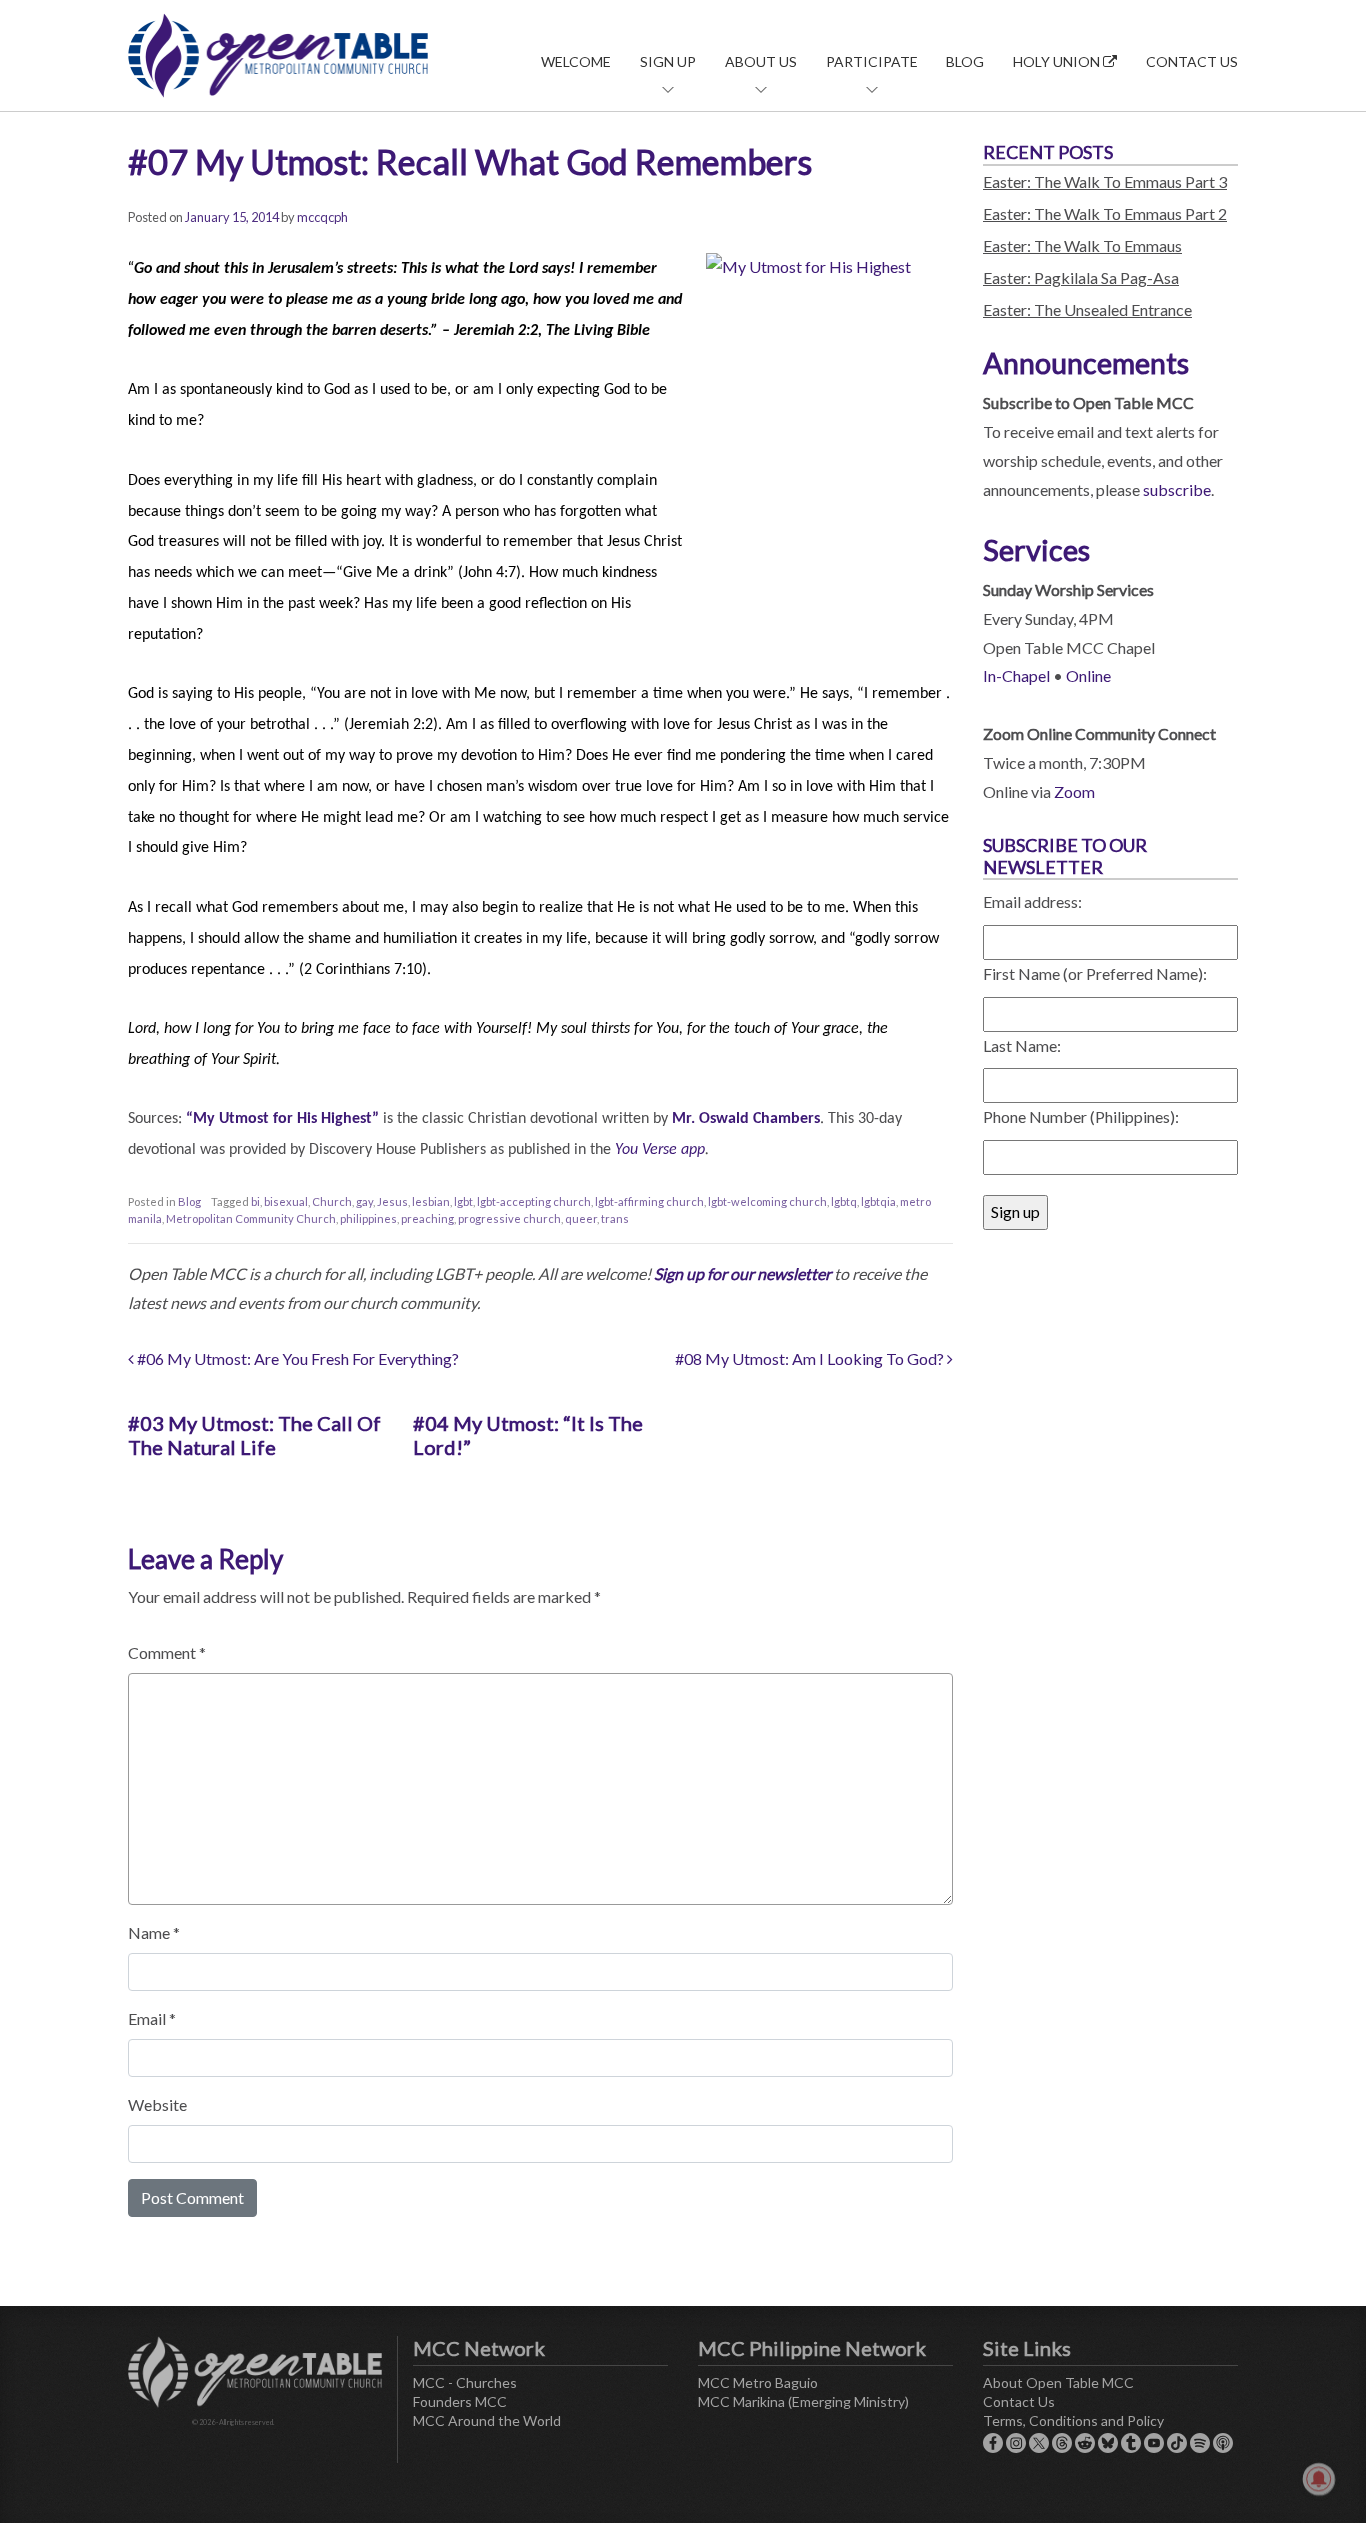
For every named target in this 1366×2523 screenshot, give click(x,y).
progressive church (509, 1218)
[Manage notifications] (1319, 2479)
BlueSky (1108, 2443)
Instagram (1016, 2443)
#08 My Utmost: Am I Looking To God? (811, 1358)
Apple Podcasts (1223, 2443)
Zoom (1074, 791)
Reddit (1085, 2443)
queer (581, 1218)
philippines (368, 1218)
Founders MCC (460, 2401)
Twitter (1039, 2443)
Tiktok (1177, 2443)
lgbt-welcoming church (767, 1201)
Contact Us (1192, 61)
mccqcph (322, 217)
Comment (167, 1652)
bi (255, 1201)
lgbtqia (878, 1201)
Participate (872, 61)
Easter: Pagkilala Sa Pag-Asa (1081, 277)
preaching (427, 1218)
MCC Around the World (487, 2420)
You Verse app (660, 1150)
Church (332, 1201)
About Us (761, 61)
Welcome (576, 61)
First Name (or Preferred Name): (1095, 973)
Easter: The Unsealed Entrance (1087, 309)
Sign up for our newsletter (742, 1273)
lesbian (431, 1201)
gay (364, 1201)
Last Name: (1022, 1045)
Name (154, 1932)
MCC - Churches (465, 2382)
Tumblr (1131, 2443)
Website (157, 2104)
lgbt (463, 1201)
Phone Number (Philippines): (1081, 1116)
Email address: (1032, 901)
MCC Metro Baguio (758, 2382)
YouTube (1154, 2443)
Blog (965, 61)
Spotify (1200, 2443)
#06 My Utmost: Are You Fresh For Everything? (296, 1358)
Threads (1062, 2443)
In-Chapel (1016, 675)
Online (1088, 675)
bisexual (286, 1201)
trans (615, 1218)
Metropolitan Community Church (251, 1218)
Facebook (993, 2443)
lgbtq (844, 1201)
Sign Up (668, 61)
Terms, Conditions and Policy (1073, 2420)
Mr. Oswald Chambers (746, 1119)
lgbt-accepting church (534, 1201)
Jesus (392, 1201)
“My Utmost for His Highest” (282, 1119)
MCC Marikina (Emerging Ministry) (803, 2401)
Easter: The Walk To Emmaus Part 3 (1105, 181)
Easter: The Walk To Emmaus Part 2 (1105, 213)
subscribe (1177, 489)
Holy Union (1058, 61)
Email (152, 2018)
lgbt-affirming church (649, 1201)
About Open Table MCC (1058, 2382)
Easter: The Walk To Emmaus (1082, 245)
